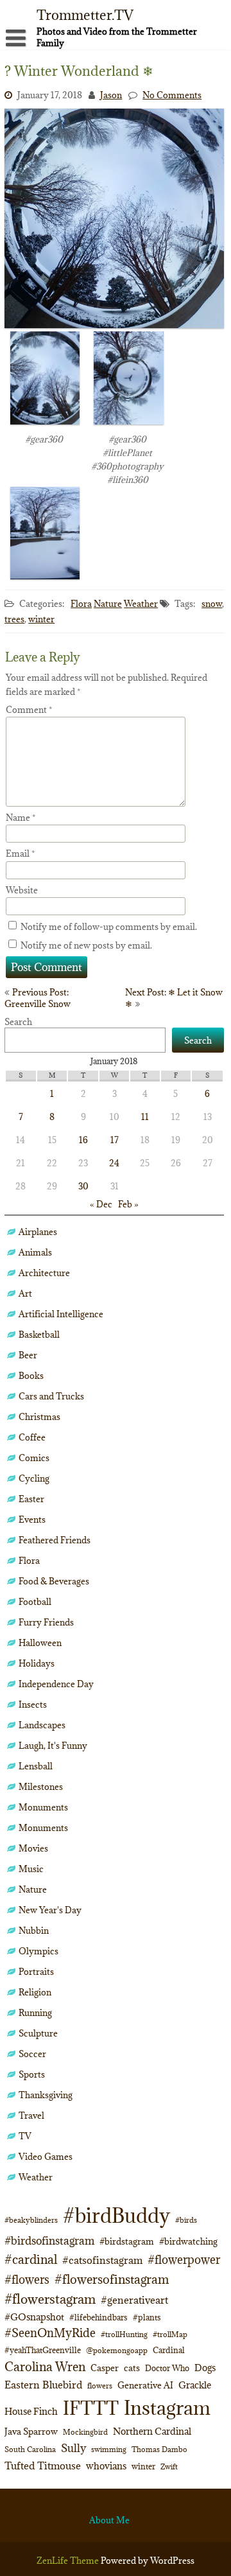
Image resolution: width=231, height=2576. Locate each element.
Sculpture (38, 2033)
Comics (34, 1458)
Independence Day (56, 1684)
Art (25, 1293)
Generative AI (145, 2385)
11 (145, 1117)
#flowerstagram (50, 2299)
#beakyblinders (31, 2220)
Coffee (32, 1437)
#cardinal (31, 2259)
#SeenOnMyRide (50, 2333)
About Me (109, 2520)
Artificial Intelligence (61, 1314)
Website (22, 890)
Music (31, 1869)
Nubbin (34, 1931)
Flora (81, 604)
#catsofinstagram (102, 2260)
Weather (141, 604)
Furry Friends (46, 1622)
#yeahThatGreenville (43, 2350)
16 (83, 1140)
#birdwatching (188, 2241)
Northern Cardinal (152, 2431)
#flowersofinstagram (112, 2279)
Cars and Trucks (51, 1396)
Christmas (39, 1417)
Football (35, 1602)
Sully (73, 2448)
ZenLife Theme (69, 2561)
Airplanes (38, 1232)
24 (114, 1163)
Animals (35, 1252)
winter (41, 619)
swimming (109, 2449)
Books (31, 1376)
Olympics (38, 1951)
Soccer (32, 2054)
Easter (31, 1499)
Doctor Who (167, 2368)
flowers (100, 2386)
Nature (108, 604)
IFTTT (91, 2408)
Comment (29, 710)
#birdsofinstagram (49, 2241)
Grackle (195, 2385)
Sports (32, 2074)
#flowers (27, 2280)
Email (21, 854)
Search (18, 1022)
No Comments (172, 95)
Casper (105, 2368)
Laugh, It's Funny (53, 1746)
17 (115, 1140)
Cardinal (169, 2350)
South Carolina (30, 2449)
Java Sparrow (31, 2431)
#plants (147, 2317)
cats (132, 2368)
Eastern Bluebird (43, 2385)
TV (25, 2136)
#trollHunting (124, 2334)
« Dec (101, 1204)
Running (35, 2013)
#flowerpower (184, 2260)
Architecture (44, 1273)
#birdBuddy (116, 2216)
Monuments (43, 1807)
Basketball (39, 1335)
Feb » (128, 1204)
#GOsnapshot (34, 2317)
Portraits (36, 1972)
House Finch (31, 2411)
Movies (33, 1848)
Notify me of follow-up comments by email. (109, 927)
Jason (111, 95)
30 (83, 1186)
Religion (35, 1992)
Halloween (40, 1643)
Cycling (34, 1478)
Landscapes (42, 1725)
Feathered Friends (55, 1540)
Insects (33, 1704)
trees (14, 619)
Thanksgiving (46, 2095)
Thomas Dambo (159, 2449)
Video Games (46, 2157)
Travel (31, 2116)
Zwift (169, 2466)
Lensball (36, 1766)
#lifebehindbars (98, 2317)
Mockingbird (85, 2432)
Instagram (167, 2408)
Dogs (205, 2368)
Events (32, 1520)
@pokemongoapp (117, 2350)
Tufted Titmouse (43, 2466)
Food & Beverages (54, 1581)
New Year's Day (50, 1910)
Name (21, 818)
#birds (186, 2220)
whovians (106, 2466)
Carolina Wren (45, 2366)
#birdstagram (127, 2241)
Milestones (41, 1787)
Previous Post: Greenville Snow (38, 998)
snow (212, 604)
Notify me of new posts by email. (86, 945)
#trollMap (170, 2334)
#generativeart (134, 2300)
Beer (28, 1355)
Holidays (37, 1663)
